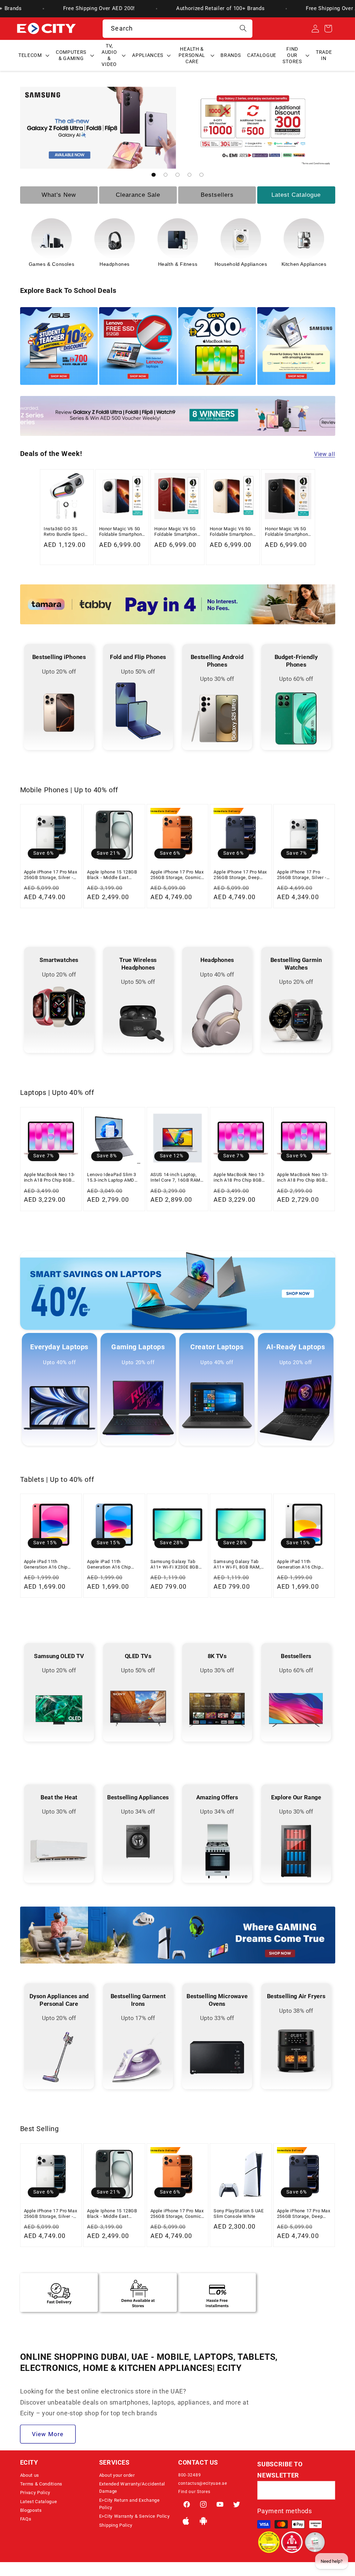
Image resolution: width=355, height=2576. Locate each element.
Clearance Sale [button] (138, 195)
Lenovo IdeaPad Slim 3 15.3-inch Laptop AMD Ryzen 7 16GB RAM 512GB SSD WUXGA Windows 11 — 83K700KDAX (112, 1178)
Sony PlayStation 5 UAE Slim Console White (239, 2214)
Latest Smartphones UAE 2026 (304, 267)
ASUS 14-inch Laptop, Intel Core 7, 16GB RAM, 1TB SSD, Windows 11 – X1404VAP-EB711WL (177, 1178)
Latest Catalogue (39, 2502)
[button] (34, 56)
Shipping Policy (116, 2525)
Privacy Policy (35, 2493)
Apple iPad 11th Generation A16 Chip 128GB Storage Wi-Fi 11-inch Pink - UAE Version (50, 1565)
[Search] (243, 29)
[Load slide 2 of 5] (166, 175)
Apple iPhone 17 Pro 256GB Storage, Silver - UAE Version (302, 875)
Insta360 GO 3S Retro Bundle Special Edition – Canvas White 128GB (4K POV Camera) (66, 532)
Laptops (241, 264)
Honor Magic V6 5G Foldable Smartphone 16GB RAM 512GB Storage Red (177, 532)
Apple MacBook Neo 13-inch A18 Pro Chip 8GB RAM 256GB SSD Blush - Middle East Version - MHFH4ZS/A (303, 1178)
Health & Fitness (52, 264)
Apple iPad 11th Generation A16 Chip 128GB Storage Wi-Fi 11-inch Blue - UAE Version (113, 1565)
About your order (117, 2475)
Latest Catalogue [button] (296, 195)
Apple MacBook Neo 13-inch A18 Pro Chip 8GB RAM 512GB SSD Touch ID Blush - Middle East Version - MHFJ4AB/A (50, 1178)
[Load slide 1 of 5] (154, 175)
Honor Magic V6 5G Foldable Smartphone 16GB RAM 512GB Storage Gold (232, 532)
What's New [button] (59, 195)
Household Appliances (115, 264)
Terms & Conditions (41, 2484)
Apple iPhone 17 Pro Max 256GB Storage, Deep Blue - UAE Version (240, 875)
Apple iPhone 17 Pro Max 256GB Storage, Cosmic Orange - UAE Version (177, 875)
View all (325, 454)
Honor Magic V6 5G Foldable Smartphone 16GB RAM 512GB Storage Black (288, 532)
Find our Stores (194, 2492)
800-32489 (189, 2475)
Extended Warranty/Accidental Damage (132, 2488)
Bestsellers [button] (217, 195)
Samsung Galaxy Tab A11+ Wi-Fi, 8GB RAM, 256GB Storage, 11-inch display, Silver (239, 1565)
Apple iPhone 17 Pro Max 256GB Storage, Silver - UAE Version (51, 875)
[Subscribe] (326, 2490)
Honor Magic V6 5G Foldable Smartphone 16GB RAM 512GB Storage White (122, 532)
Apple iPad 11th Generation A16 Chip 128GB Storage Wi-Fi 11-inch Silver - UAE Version (303, 1565)
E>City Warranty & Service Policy (135, 2516)
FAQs (26, 2519)
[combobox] (177, 29)
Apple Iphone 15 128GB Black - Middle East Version (112, 875)
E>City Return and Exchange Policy (129, 2504)
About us (30, 2475)
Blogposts (31, 2510)
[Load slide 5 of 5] (202, 175)
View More (48, 2434)
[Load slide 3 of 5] (178, 175)
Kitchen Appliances (178, 264)
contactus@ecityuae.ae (203, 2483)
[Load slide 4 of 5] (189, 175)
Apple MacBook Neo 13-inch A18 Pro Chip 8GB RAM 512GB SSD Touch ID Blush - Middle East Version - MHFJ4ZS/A (239, 1178)
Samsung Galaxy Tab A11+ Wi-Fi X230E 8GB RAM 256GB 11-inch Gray (177, 1565)
